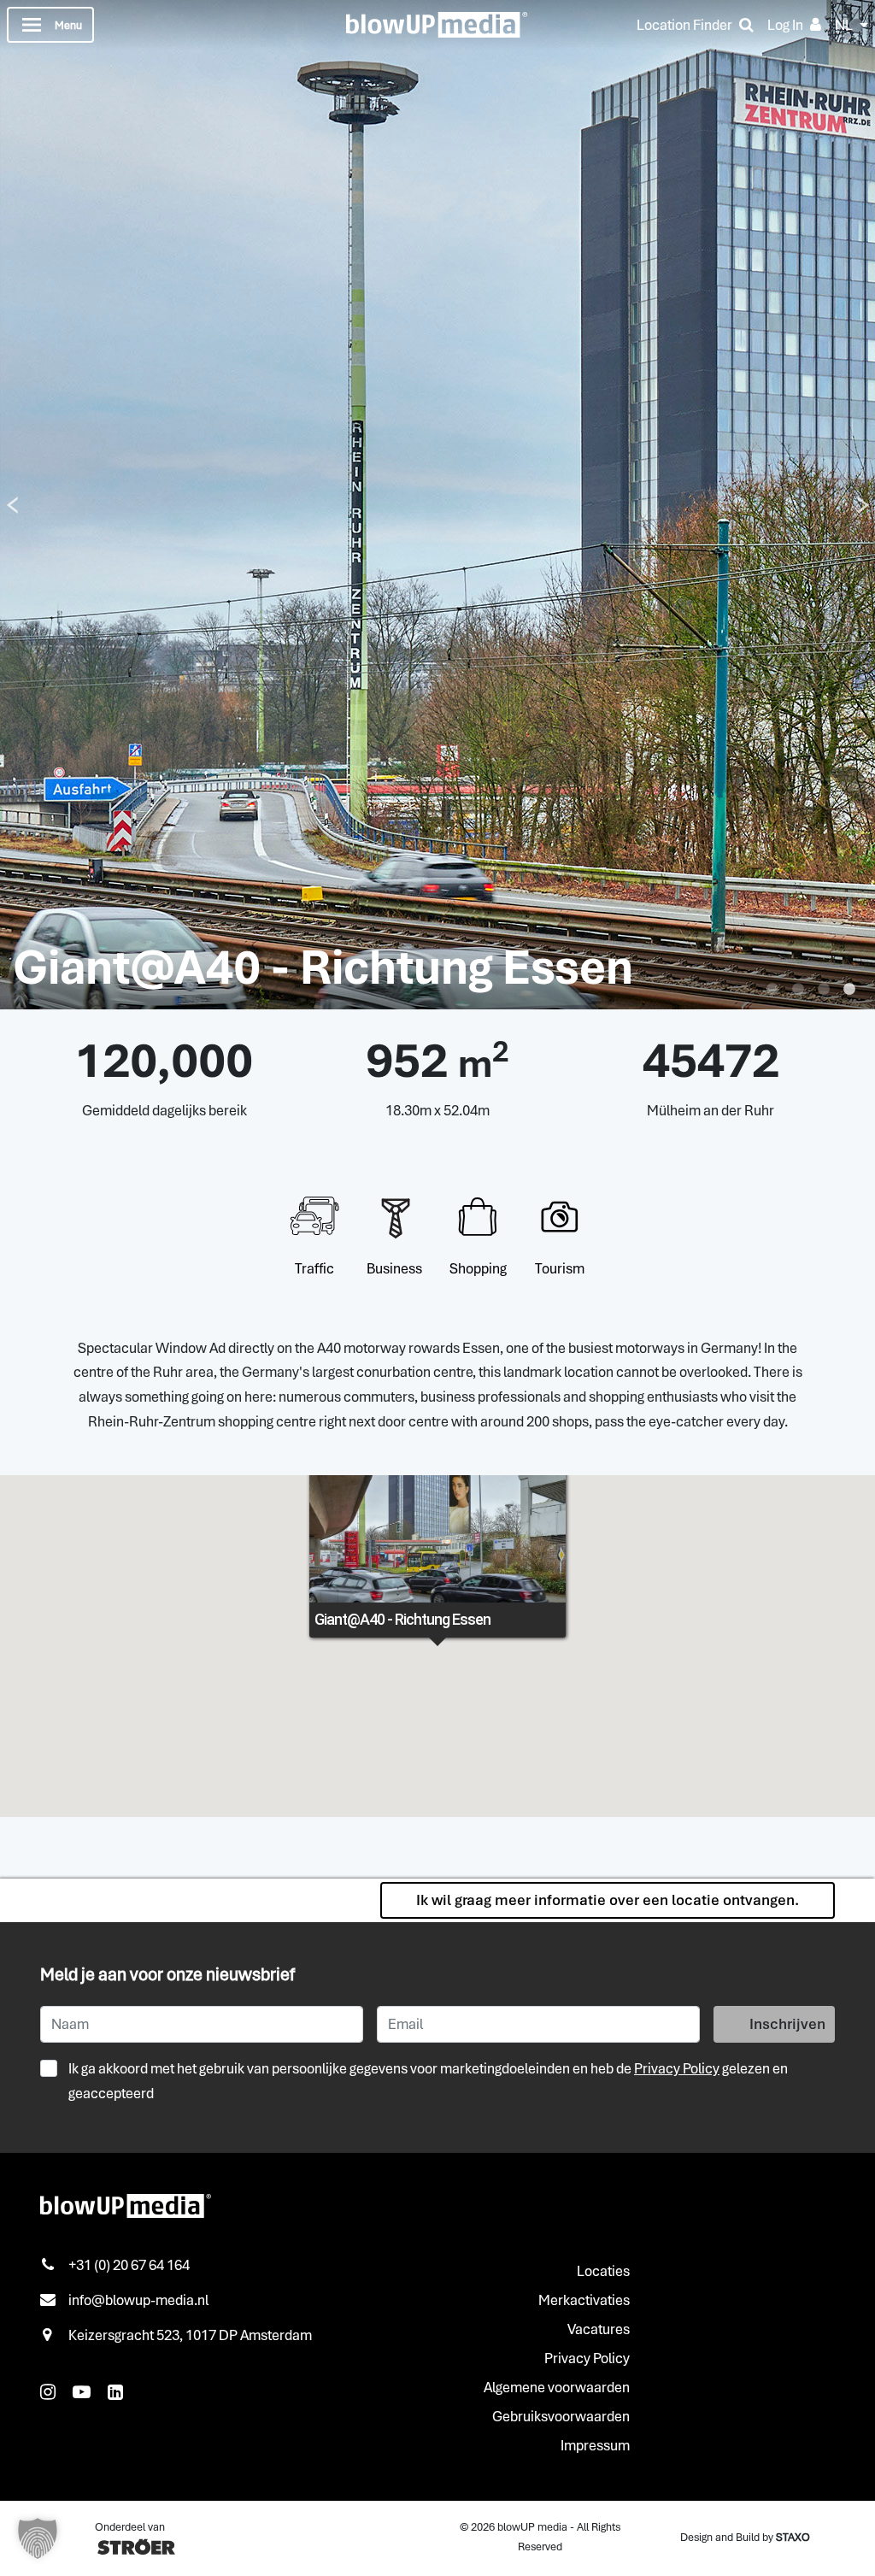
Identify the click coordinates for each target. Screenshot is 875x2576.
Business (394, 1268)
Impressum (595, 2445)
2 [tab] (798, 990)
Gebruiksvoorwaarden (561, 2416)
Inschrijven (787, 2024)
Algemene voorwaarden (557, 2387)
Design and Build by (745, 2537)
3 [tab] (824, 990)
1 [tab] (772, 990)
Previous (12, 505)
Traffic (314, 1268)
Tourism (560, 1268)
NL (844, 25)
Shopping (478, 1268)
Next (863, 505)
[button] (38, 2538)
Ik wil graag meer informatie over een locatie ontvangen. (608, 1900)
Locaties (603, 2271)
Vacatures (599, 2329)
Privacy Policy (677, 2068)
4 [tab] (849, 990)
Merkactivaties (584, 2300)
